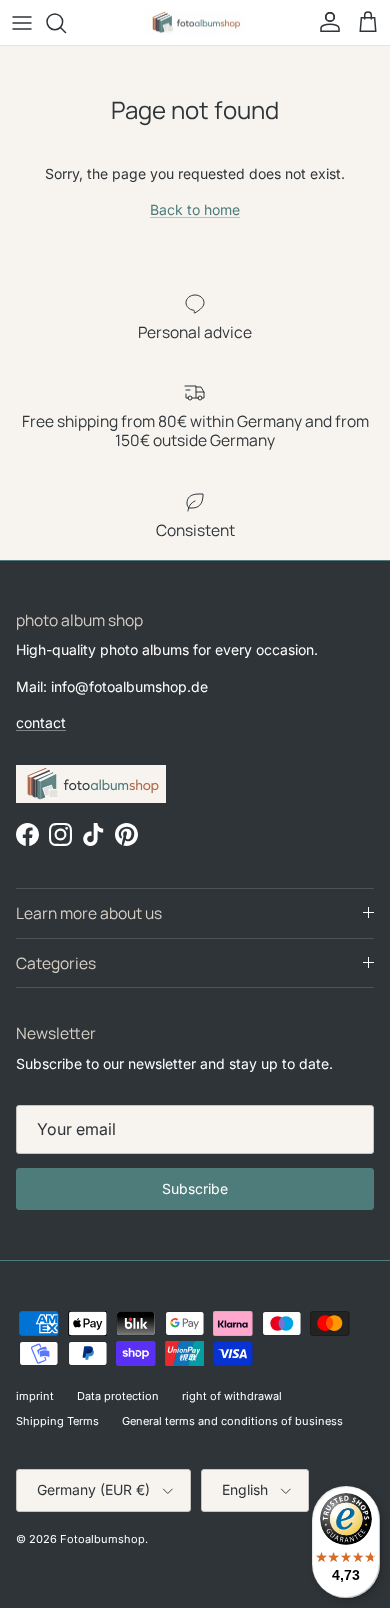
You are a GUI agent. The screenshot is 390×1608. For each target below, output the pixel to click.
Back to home (195, 209)
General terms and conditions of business (232, 1421)
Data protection (118, 1396)
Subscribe (195, 1188)
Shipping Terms (57, 1421)
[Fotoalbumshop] (195, 22)
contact (41, 722)
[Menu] (22, 23)
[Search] (66, 23)
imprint (35, 1396)
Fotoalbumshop (102, 1539)
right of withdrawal (232, 1396)
